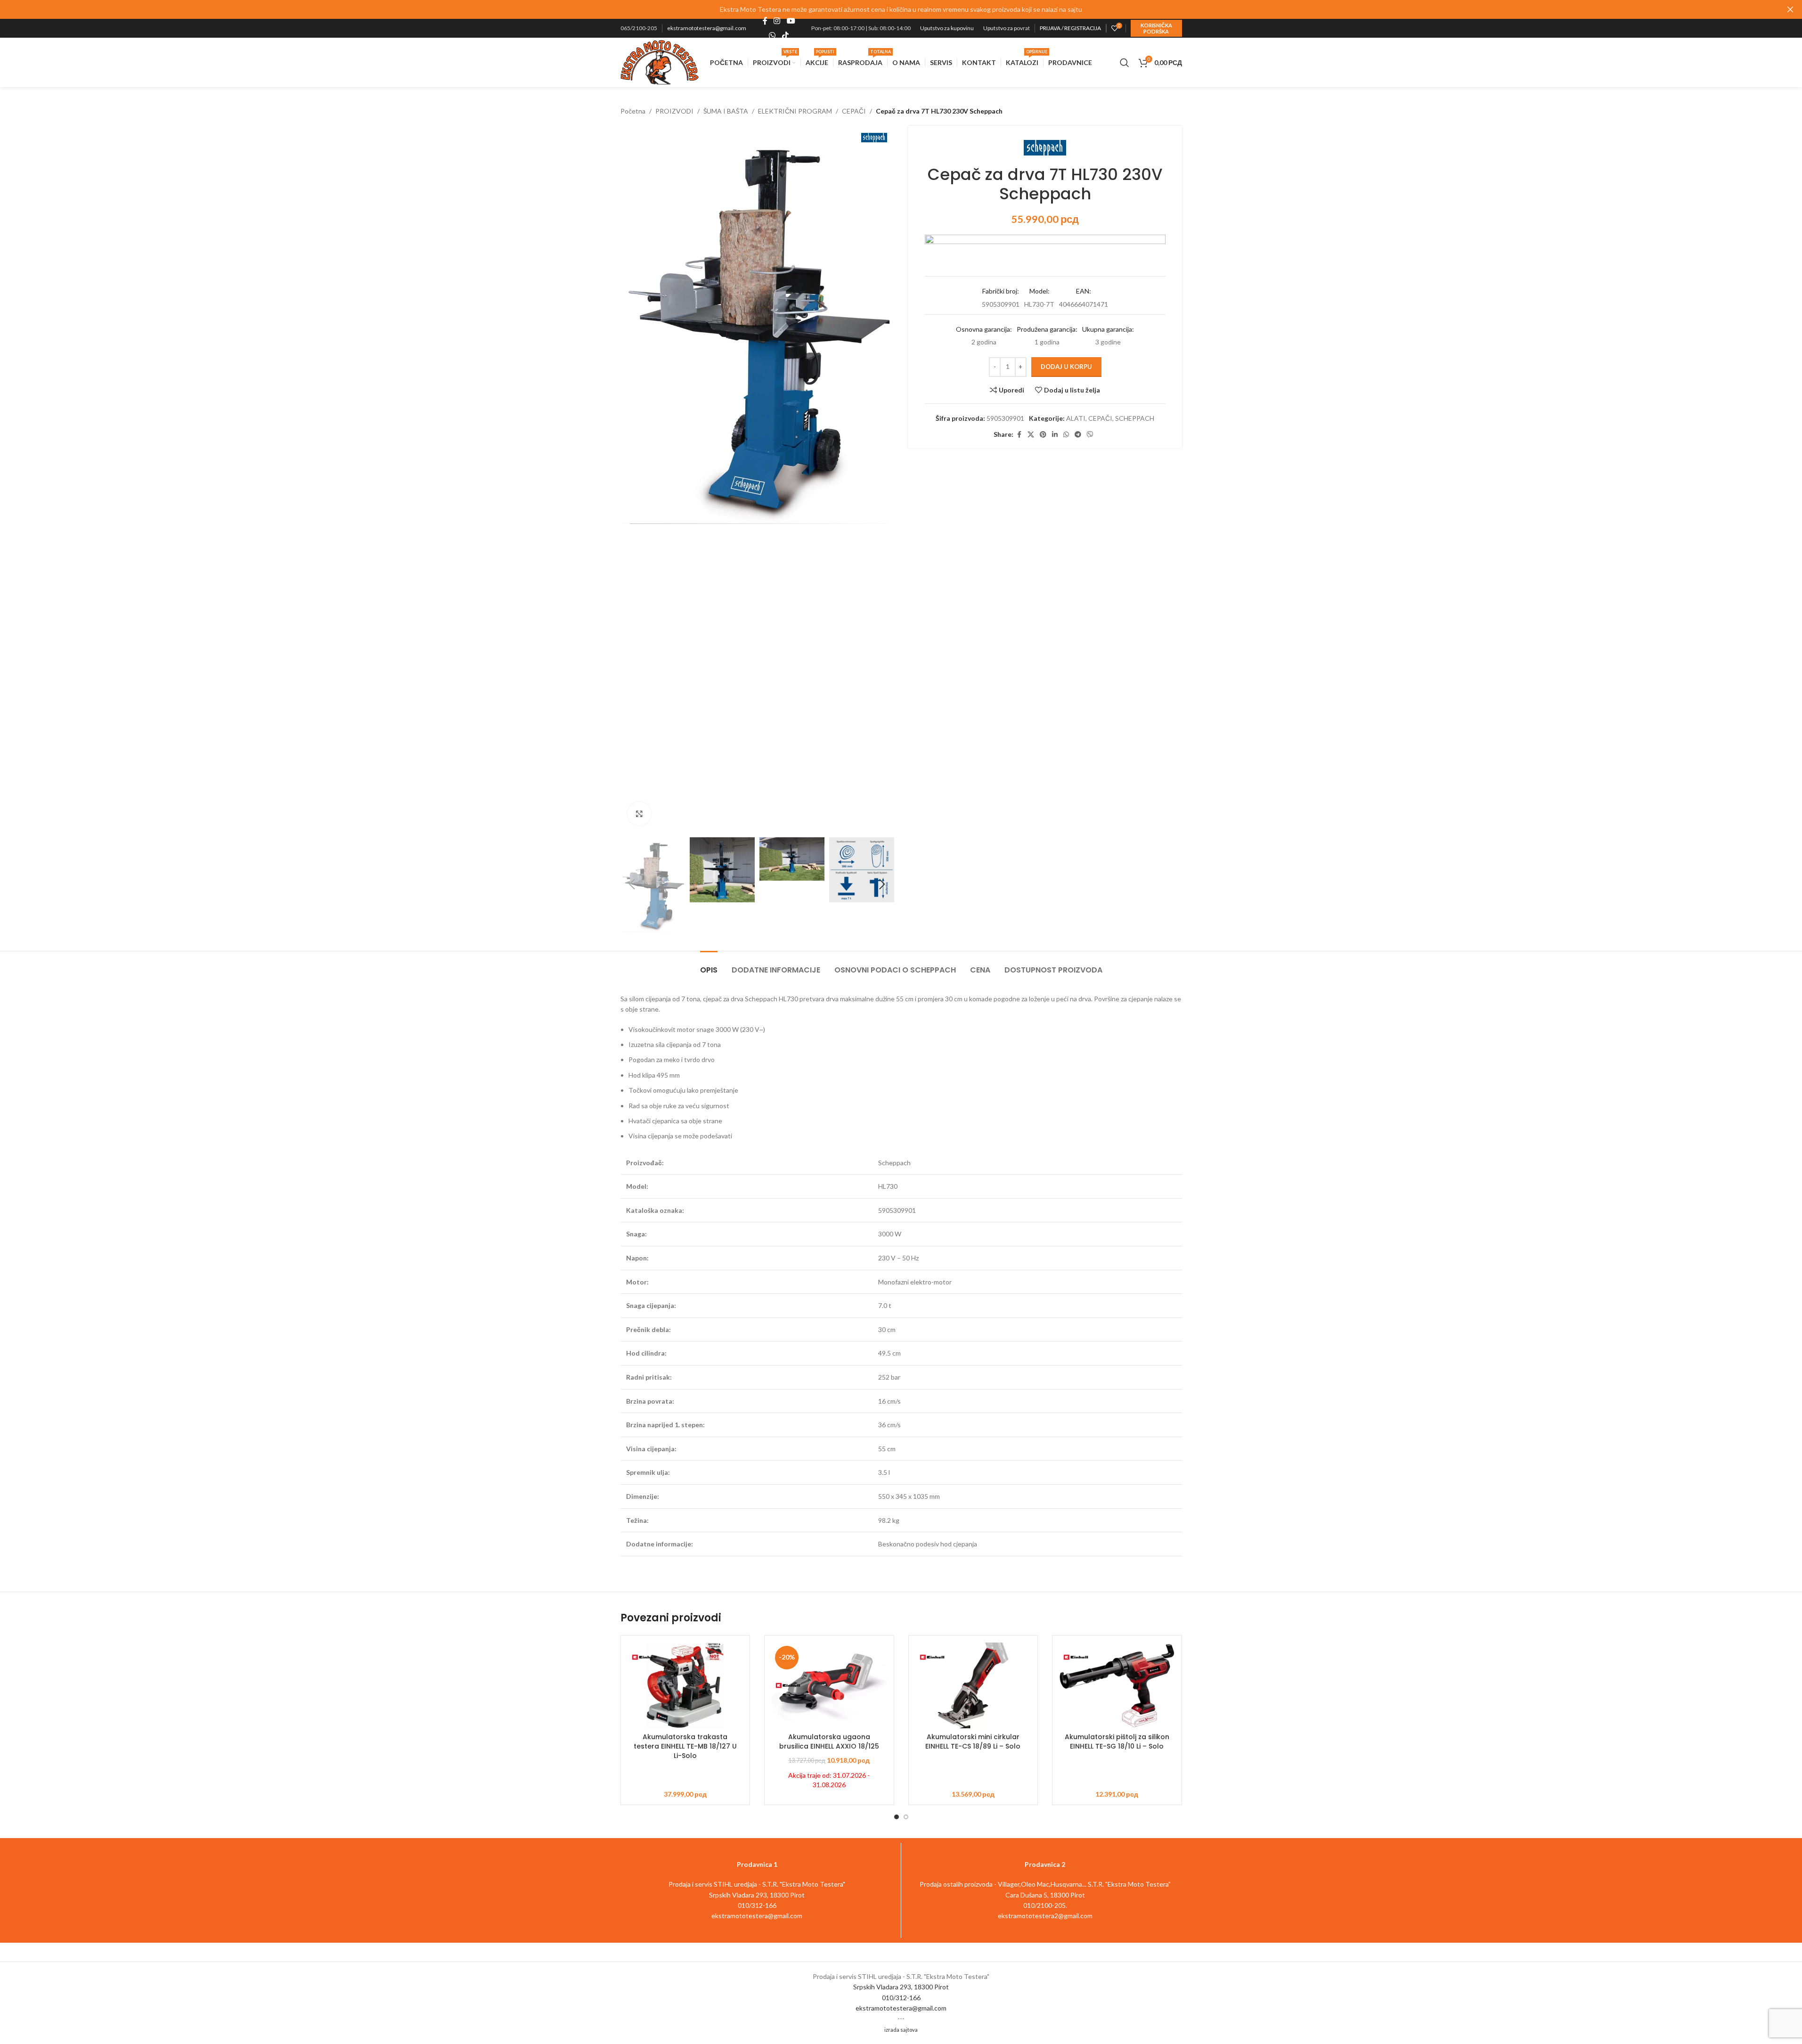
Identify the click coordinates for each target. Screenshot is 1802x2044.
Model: (1040, 291)
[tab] (709, 965)
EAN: (1084, 291)
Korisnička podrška (1156, 28)
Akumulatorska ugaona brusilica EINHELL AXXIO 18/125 (829, 1741)
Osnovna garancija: (984, 329)
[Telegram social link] (1078, 435)
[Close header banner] (1790, 9)
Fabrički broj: (1001, 291)
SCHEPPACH (1135, 418)
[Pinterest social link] (1043, 435)
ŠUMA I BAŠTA (726, 111)
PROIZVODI (674, 111)
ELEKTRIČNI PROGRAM (795, 111)
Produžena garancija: (1047, 329)
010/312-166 (901, 1998)
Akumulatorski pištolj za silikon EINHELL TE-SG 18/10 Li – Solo (1117, 1741)
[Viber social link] (1090, 435)
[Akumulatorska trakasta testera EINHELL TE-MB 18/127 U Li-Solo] (685, 1686)
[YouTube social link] (791, 21)
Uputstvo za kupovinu (947, 28)
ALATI (1076, 418)
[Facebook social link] (765, 21)
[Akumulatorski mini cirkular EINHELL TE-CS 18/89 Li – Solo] (973, 1686)
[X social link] (1031, 435)
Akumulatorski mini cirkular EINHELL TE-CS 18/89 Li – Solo (973, 1741)
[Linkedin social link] (1055, 435)
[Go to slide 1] (897, 1817)
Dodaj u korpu (1066, 367)
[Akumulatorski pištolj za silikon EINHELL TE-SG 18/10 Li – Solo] (1117, 1686)
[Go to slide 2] (906, 1817)
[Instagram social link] (777, 21)
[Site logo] (660, 61)
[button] (632, 884)
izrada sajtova (901, 2030)
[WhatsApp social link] (772, 35)
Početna (633, 111)
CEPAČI (854, 111)
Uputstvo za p (1000, 28)
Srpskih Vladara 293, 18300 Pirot (901, 1987)
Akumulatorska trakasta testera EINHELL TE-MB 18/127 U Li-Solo (685, 1746)
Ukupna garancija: (1108, 329)
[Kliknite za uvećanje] (639, 814)
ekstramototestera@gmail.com (707, 28)
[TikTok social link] (785, 35)
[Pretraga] (1125, 63)
